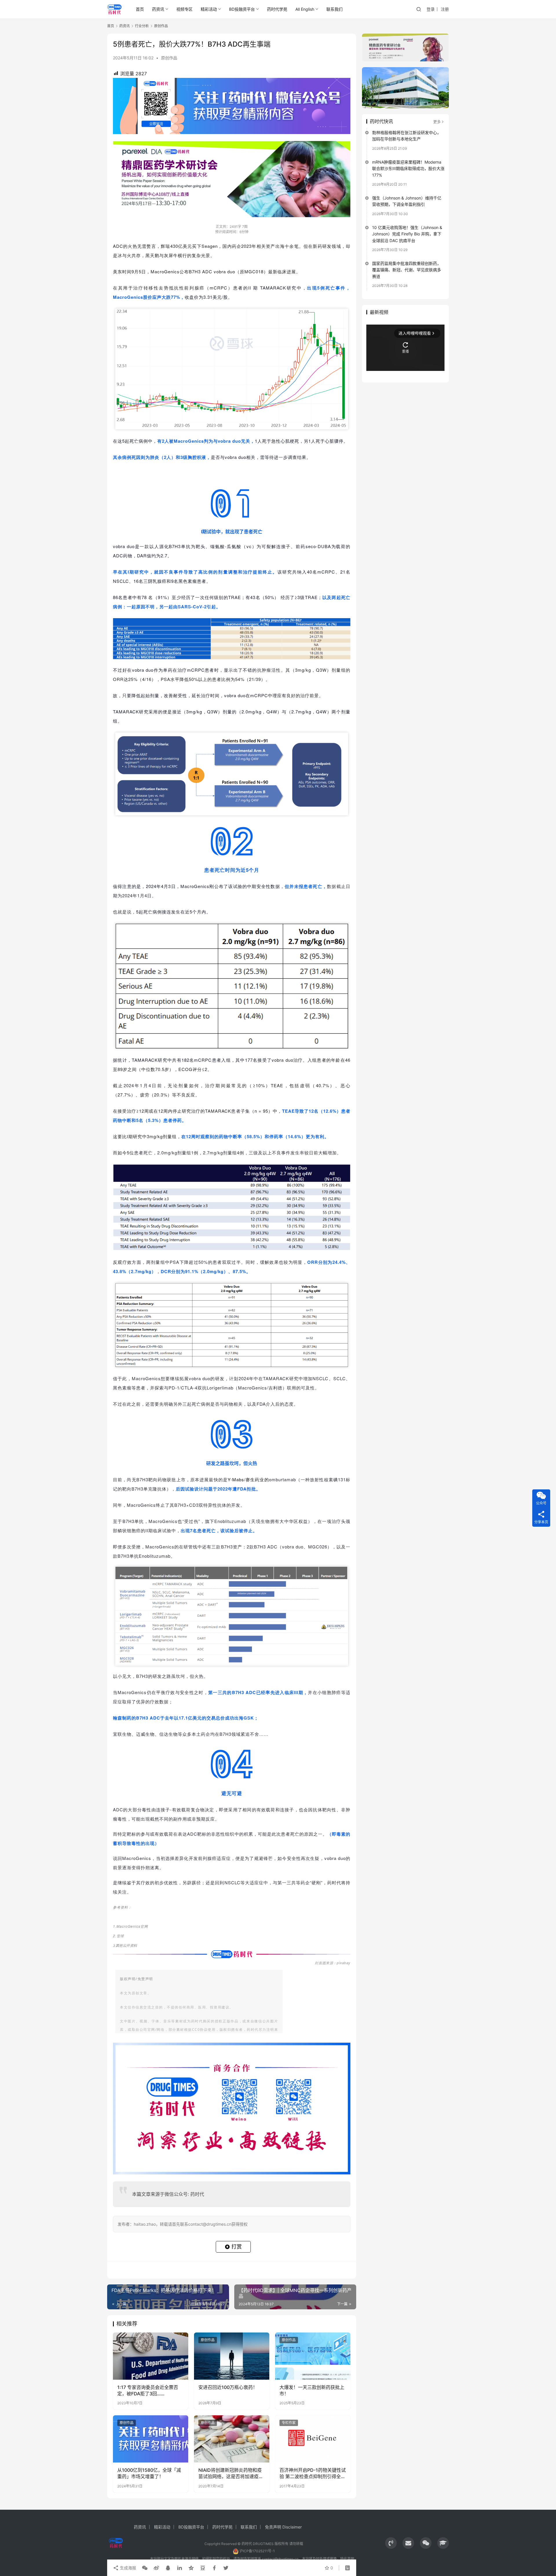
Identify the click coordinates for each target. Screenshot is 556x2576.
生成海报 (127, 2568)
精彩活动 (209, 9)
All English (305, 9)
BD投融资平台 (242, 9)
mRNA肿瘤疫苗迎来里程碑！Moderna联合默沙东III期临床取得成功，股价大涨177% (408, 169)
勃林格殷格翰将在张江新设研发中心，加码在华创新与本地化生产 (407, 136)
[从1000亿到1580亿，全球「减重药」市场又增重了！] (151, 2439)
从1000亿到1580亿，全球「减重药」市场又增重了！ (149, 2473)
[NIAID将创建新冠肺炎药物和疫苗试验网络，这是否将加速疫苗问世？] (232, 2439)
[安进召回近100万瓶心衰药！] (232, 2356)
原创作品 (169, 58)
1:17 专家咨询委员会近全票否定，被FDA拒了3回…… (148, 2390)
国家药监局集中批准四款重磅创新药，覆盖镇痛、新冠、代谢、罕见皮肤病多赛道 (407, 270)
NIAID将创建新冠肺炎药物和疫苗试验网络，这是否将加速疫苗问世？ (231, 2474)
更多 (437, 122)
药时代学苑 (277, 9)
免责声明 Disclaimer (283, 2527)
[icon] (391, 2543)
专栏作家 (289, 2423)
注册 (445, 9)
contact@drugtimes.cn (280, 2559)
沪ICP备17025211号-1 (257, 2551)
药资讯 (158, 9)
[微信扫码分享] (145, 2568)
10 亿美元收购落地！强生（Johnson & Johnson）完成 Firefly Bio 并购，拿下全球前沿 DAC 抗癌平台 (407, 234)
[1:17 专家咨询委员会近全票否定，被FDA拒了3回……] (151, 2356)
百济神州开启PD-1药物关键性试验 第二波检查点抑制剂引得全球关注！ (313, 2474)
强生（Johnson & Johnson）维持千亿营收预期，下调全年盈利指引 (407, 201)
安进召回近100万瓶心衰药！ (228, 2387)
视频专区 (184, 9)
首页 (140, 9)
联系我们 (334, 9)
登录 (431, 9)
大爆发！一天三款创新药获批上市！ (312, 2390)
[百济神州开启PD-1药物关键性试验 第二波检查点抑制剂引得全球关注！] (313, 2439)
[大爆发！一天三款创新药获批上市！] (313, 2356)
